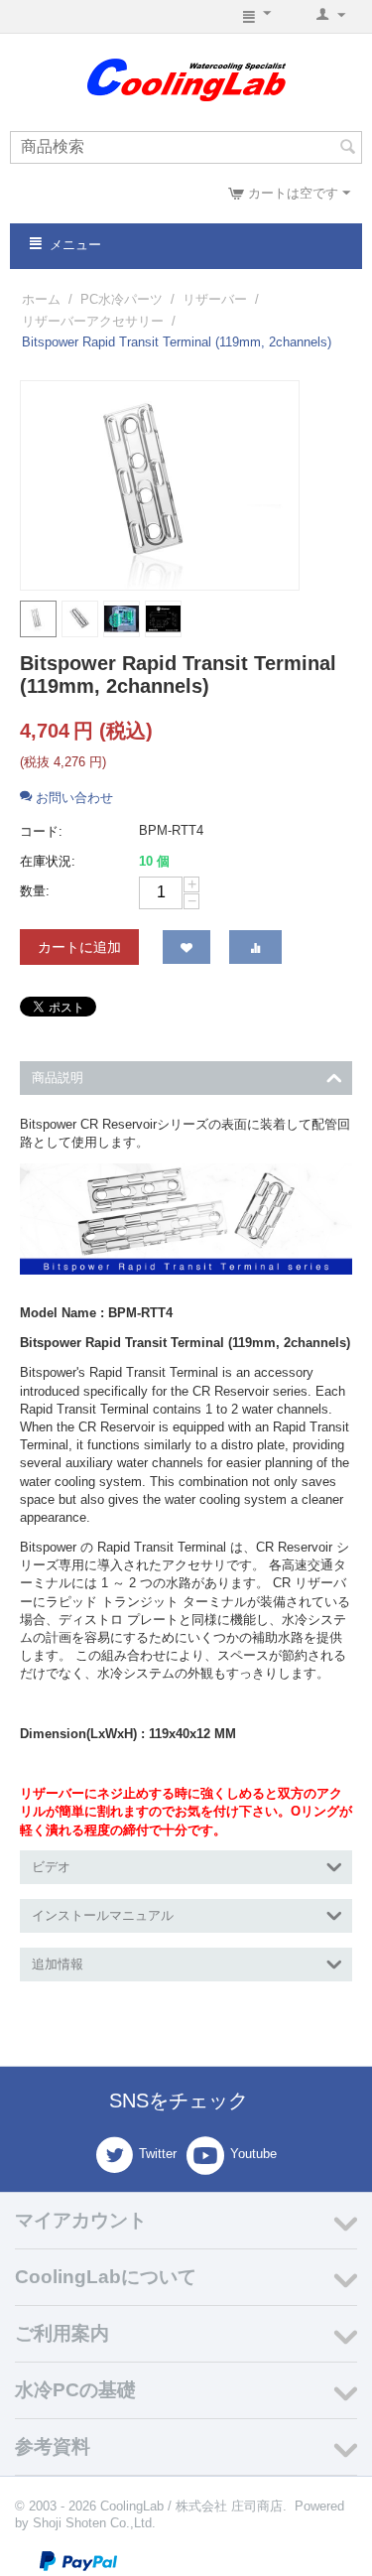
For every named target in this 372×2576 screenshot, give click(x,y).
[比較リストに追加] (255, 947)
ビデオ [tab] (51, 1867)
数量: (35, 891)
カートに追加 (79, 947)
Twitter (158, 2154)
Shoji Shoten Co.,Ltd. (94, 2523)
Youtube (253, 2154)
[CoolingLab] (186, 79)
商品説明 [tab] (58, 1078)
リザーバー (215, 299)
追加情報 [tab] (58, 1964)
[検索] (347, 149)
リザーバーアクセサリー (93, 321)
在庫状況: (48, 861)
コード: (41, 831)
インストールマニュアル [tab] (103, 1915)
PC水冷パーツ (122, 299)
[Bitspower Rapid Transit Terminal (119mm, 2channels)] (160, 485)
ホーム (41, 299)
